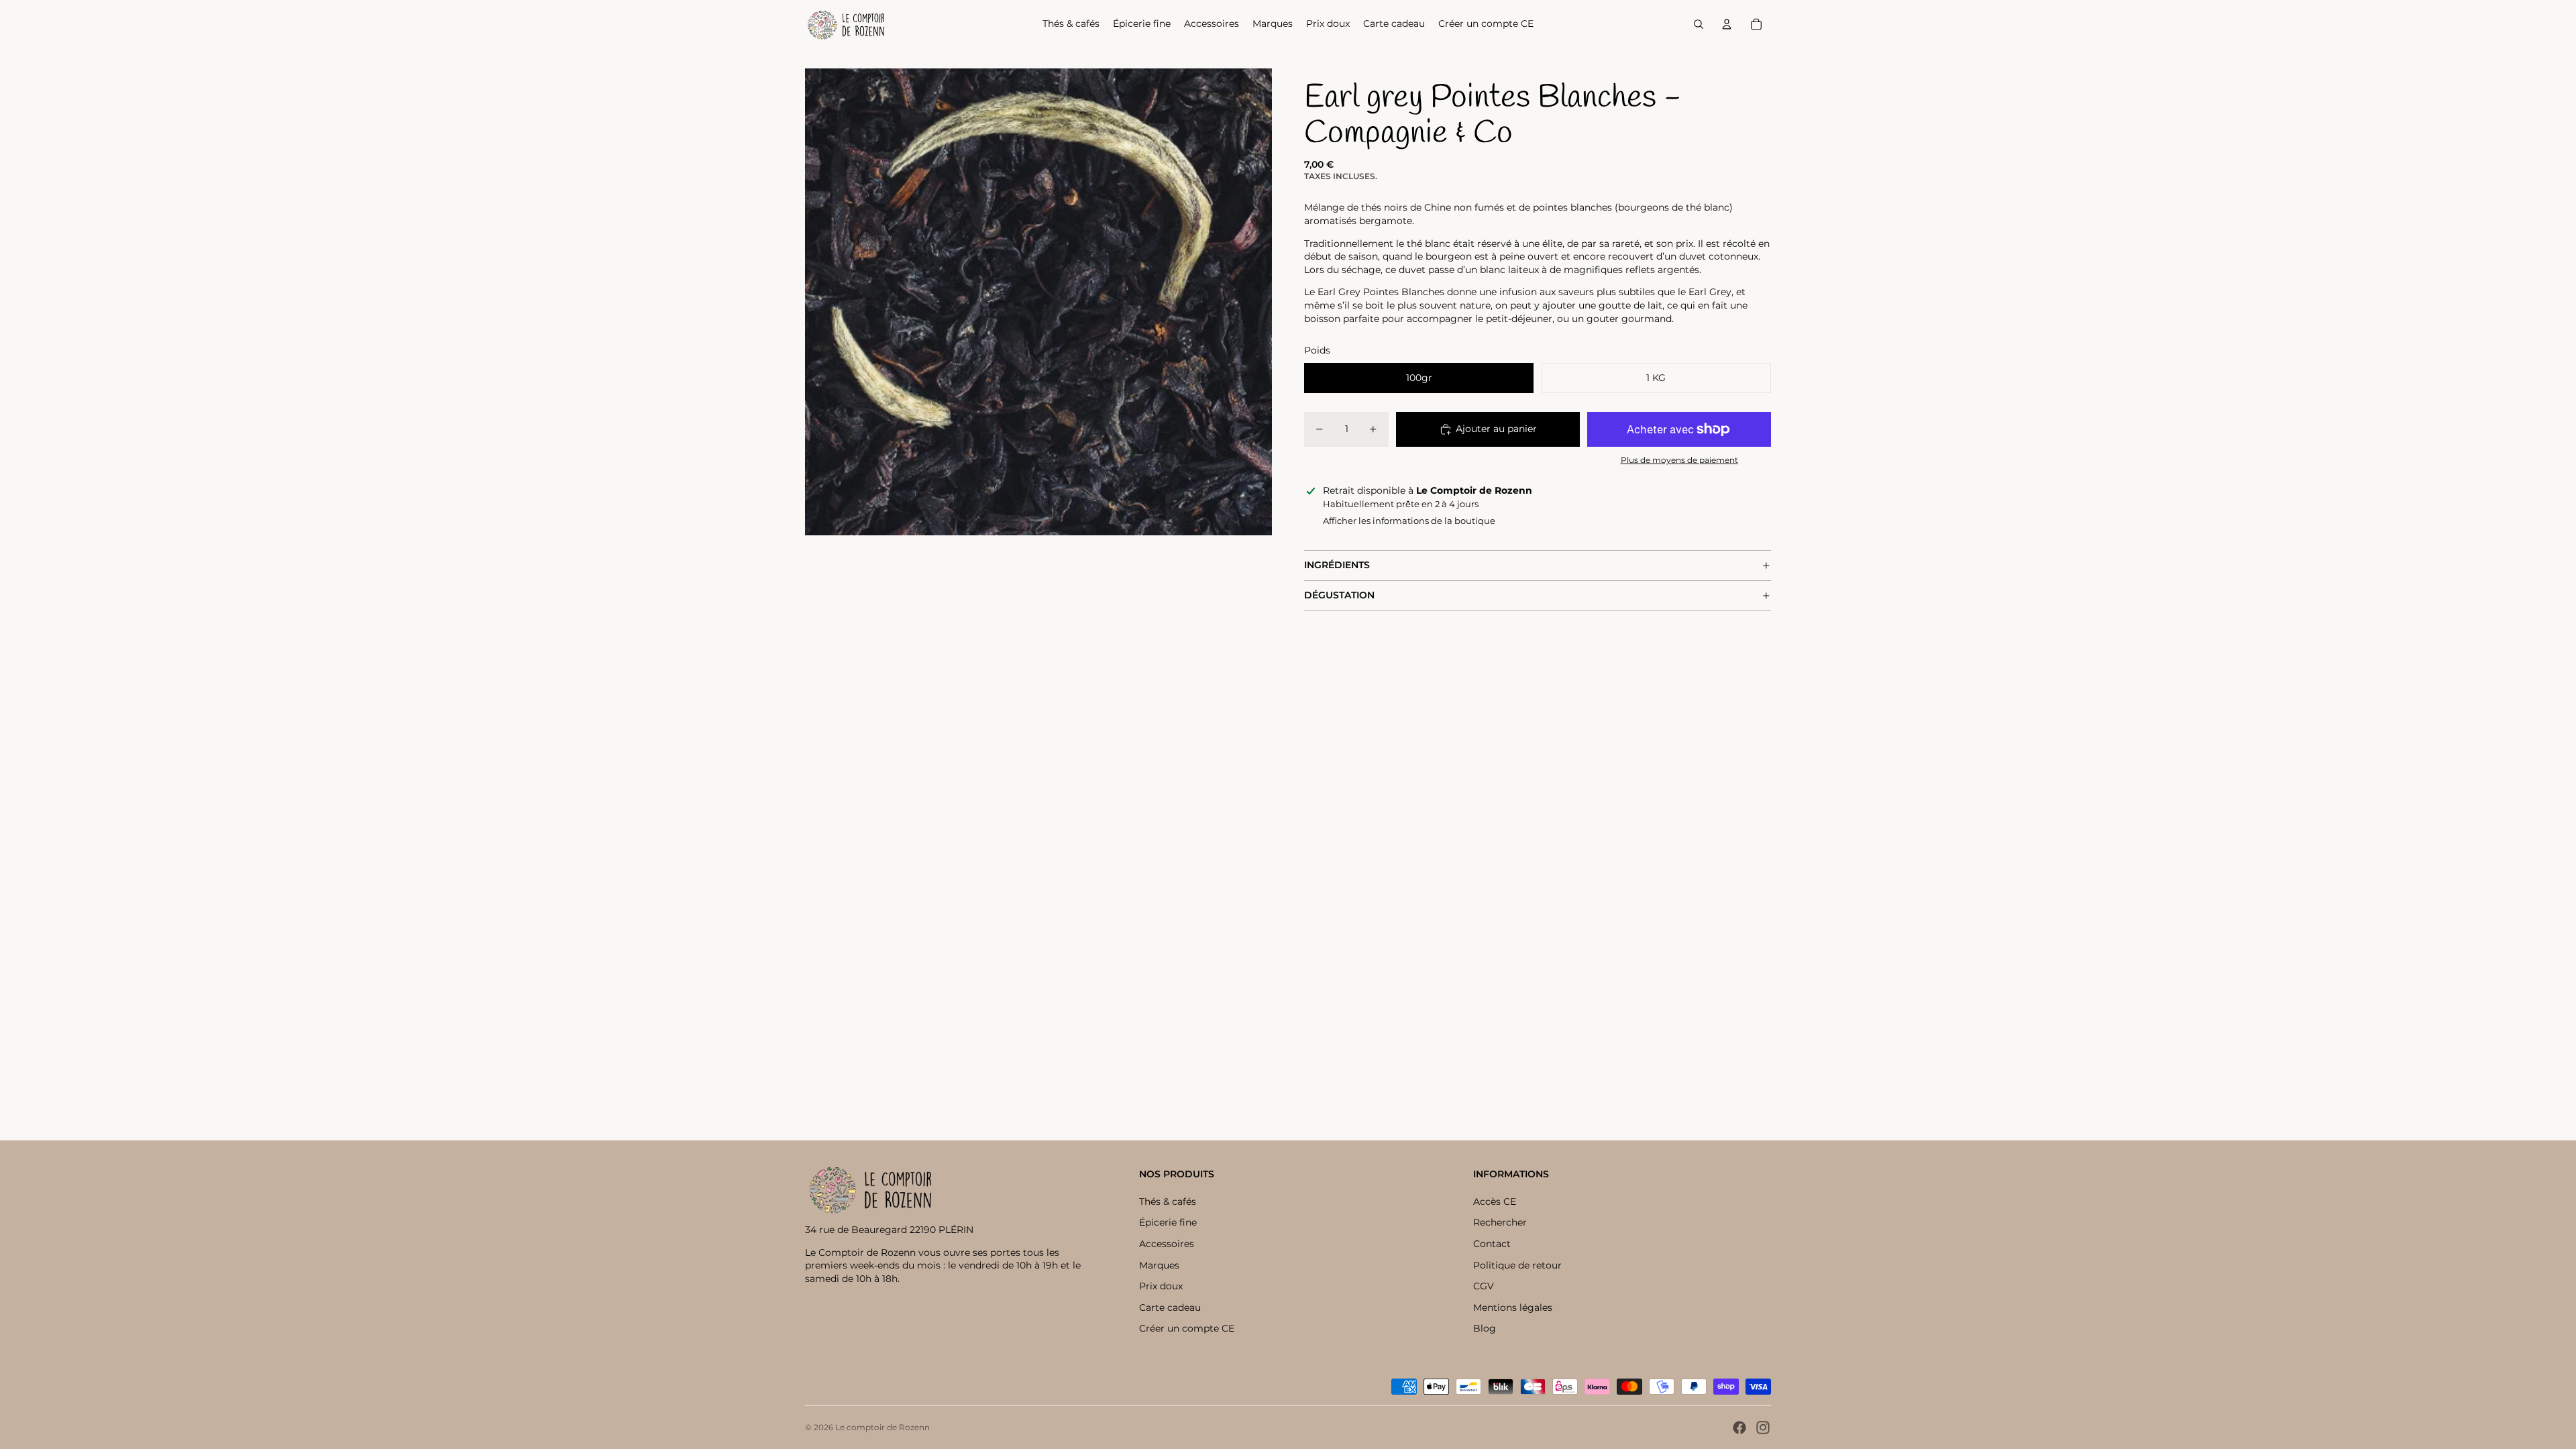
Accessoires (1167, 1244)
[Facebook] (1739, 1428)
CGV (1484, 1286)
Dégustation (1339, 595)
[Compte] (1727, 24)
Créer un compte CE (1187, 1328)
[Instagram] (1763, 1428)
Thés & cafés (1168, 1201)
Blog (1485, 1328)
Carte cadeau (1170, 1307)
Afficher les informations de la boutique (1409, 521)
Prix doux (1161, 1286)
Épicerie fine (1168, 1222)
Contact (1492, 1244)
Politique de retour (1517, 1265)
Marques (1159, 1265)
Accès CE (1495, 1201)
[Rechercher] (1699, 24)
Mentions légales (1513, 1307)
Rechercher (1500, 1222)
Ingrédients (1337, 565)
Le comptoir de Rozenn (882, 1427)
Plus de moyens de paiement (1679, 460)
